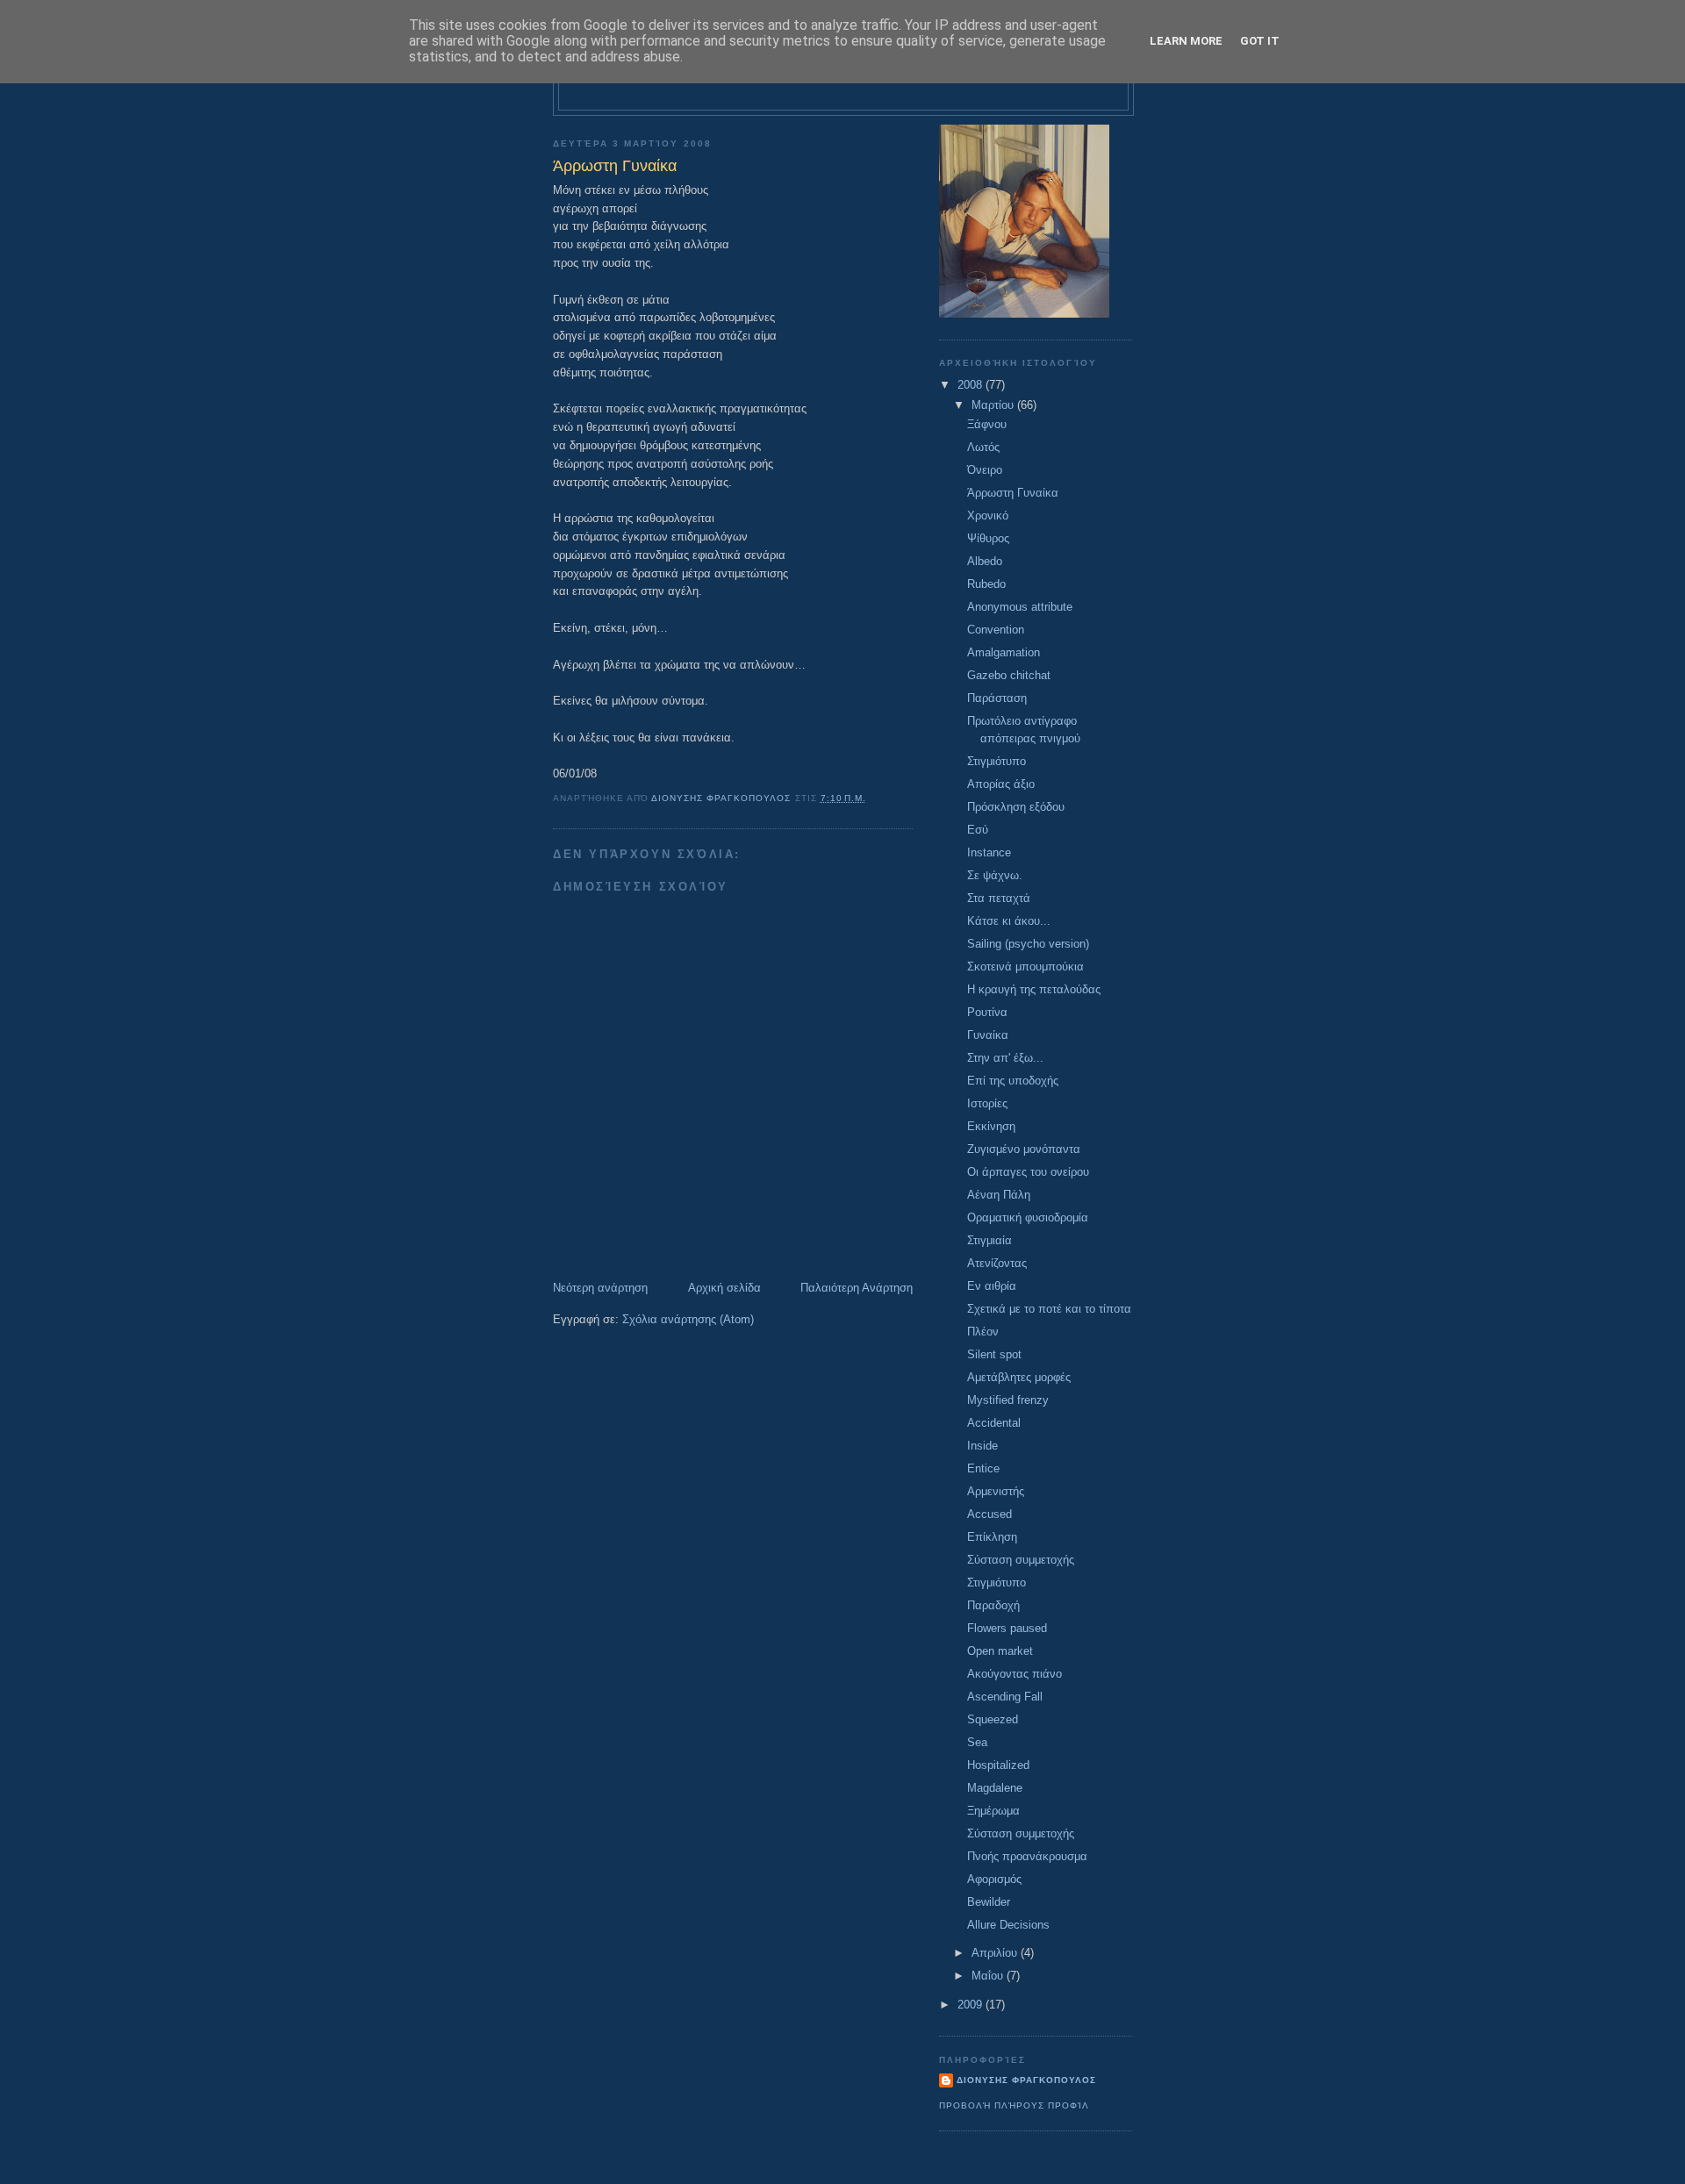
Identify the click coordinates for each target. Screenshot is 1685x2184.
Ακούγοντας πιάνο (1015, 1674)
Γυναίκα (988, 1035)
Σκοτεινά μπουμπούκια (1025, 967)
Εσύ (978, 830)
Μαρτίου (994, 405)
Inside (982, 1446)
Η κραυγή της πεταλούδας (1034, 989)
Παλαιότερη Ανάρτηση (857, 1288)
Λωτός (983, 447)
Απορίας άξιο (1001, 784)
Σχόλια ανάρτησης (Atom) (688, 1319)
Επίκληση (992, 1537)
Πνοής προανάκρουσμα (1027, 1856)
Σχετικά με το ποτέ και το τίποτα (1049, 1309)
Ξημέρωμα (993, 1811)
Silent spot (994, 1354)
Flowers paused (1007, 1628)
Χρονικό (988, 516)
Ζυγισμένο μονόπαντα (1024, 1149)
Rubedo (986, 584)
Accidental (994, 1423)
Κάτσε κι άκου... (1009, 921)
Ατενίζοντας (997, 1263)
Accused (989, 1514)
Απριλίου (996, 1953)
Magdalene (995, 1788)
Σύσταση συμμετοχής (1021, 1560)
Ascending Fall (1005, 1697)
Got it (1260, 41)
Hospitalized (998, 1765)
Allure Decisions (1008, 1925)
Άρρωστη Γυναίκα (1013, 493)
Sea (977, 1742)
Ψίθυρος (988, 538)
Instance (989, 852)
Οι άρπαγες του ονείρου (1028, 1172)
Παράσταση (997, 698)
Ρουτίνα (987, 1012)
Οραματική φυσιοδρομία (1028, 1217)
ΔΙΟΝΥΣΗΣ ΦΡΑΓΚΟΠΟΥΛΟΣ (1026, 2080)
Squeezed (993, 1719)
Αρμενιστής (996, 1491)
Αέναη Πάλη (999, 1195)
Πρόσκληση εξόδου (1016, 807)
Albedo (985, 561)
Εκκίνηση (991, 1126)
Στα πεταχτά (999, 898)
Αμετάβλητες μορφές (1019, 1377)
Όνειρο (985, 470)
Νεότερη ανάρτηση (600, 1288)
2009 (972, 2005)
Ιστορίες (987, 1103)
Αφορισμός (994, 1879)
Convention (996, 630)
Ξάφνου (987, 424)
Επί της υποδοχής (1013, 1081)
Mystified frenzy (1008, 1400)
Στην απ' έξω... (1005, 1058)
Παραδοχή (993, 1605)
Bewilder (989, 1902)
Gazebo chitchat (1009, 675)
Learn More (1186, 41)
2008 (972, 385)
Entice (983, 1468)
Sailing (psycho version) (1028, 944)
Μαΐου (989, 1976)
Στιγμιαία (989, 1240)
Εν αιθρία (992, 1286)
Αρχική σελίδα (724, 1288)
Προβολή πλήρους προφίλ (1014, 2105)
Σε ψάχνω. (995, 875)
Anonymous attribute (1020, 607)
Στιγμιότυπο (997, 761)
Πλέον (983, 1332)
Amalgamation (1004, 652)
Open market (1000, 1651)
